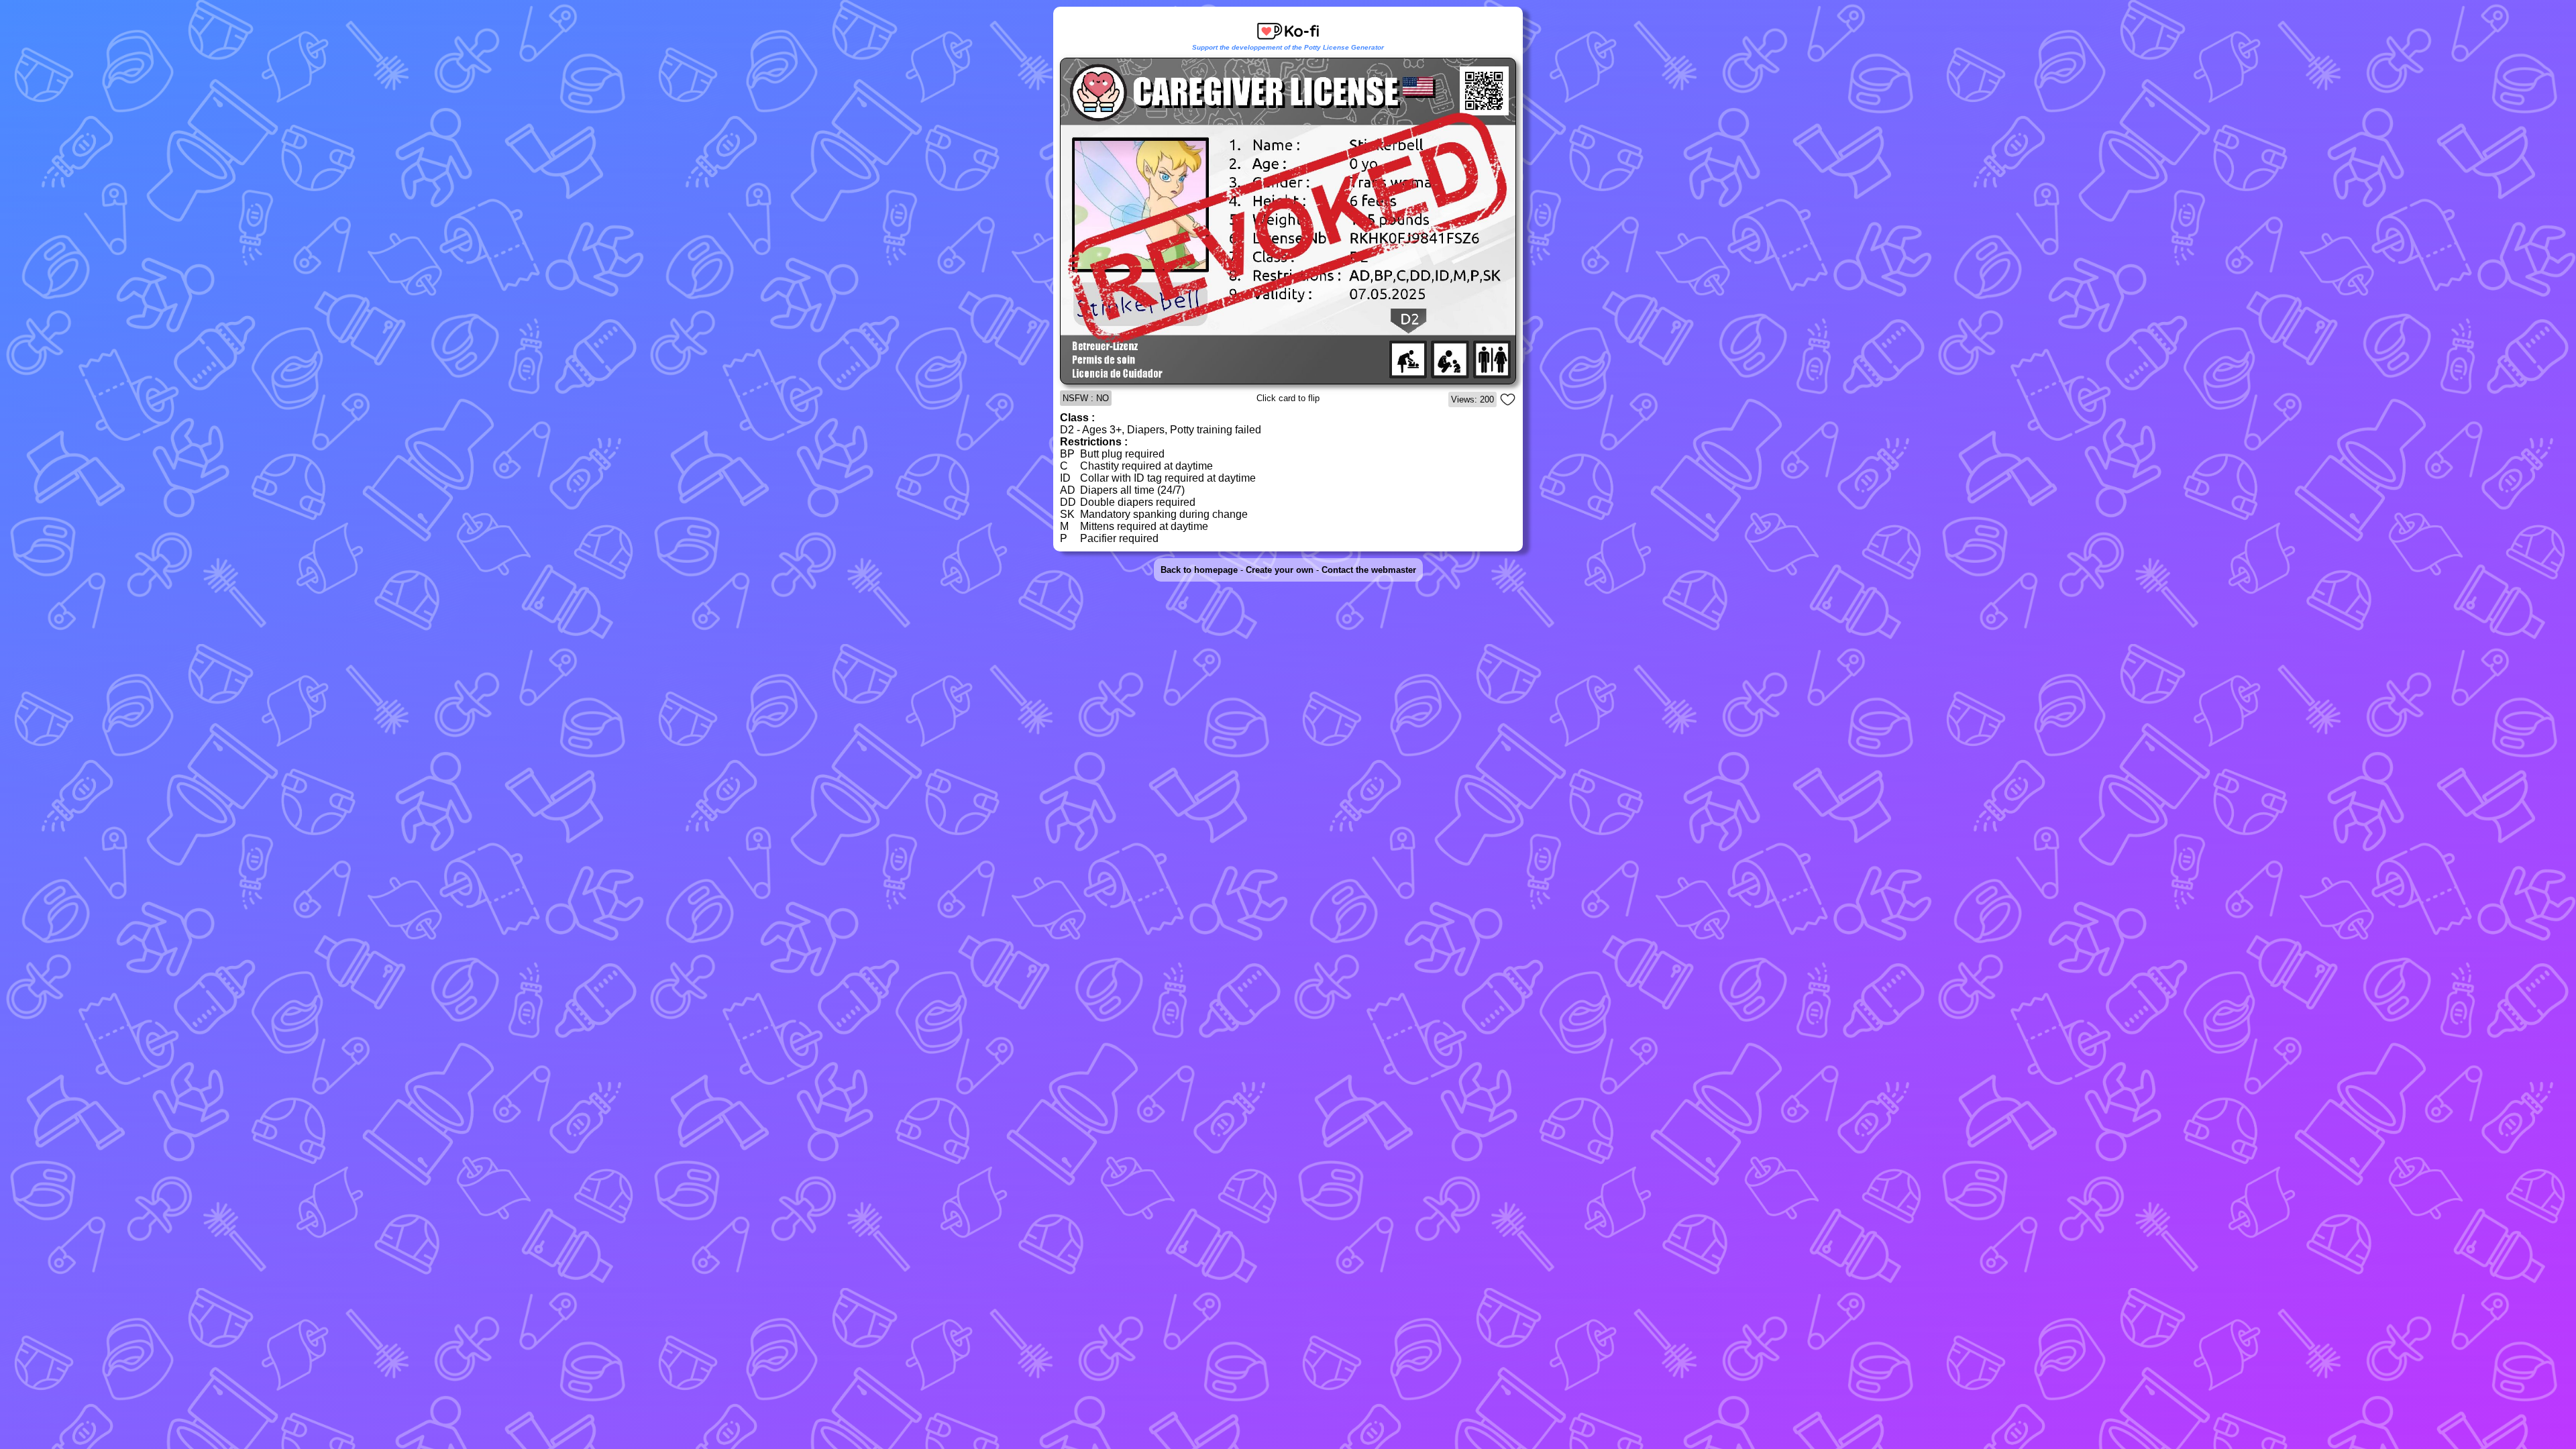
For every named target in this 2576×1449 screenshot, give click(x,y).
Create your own (1280, 570)
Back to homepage (1199, 570)
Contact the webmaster (1369, 570)
